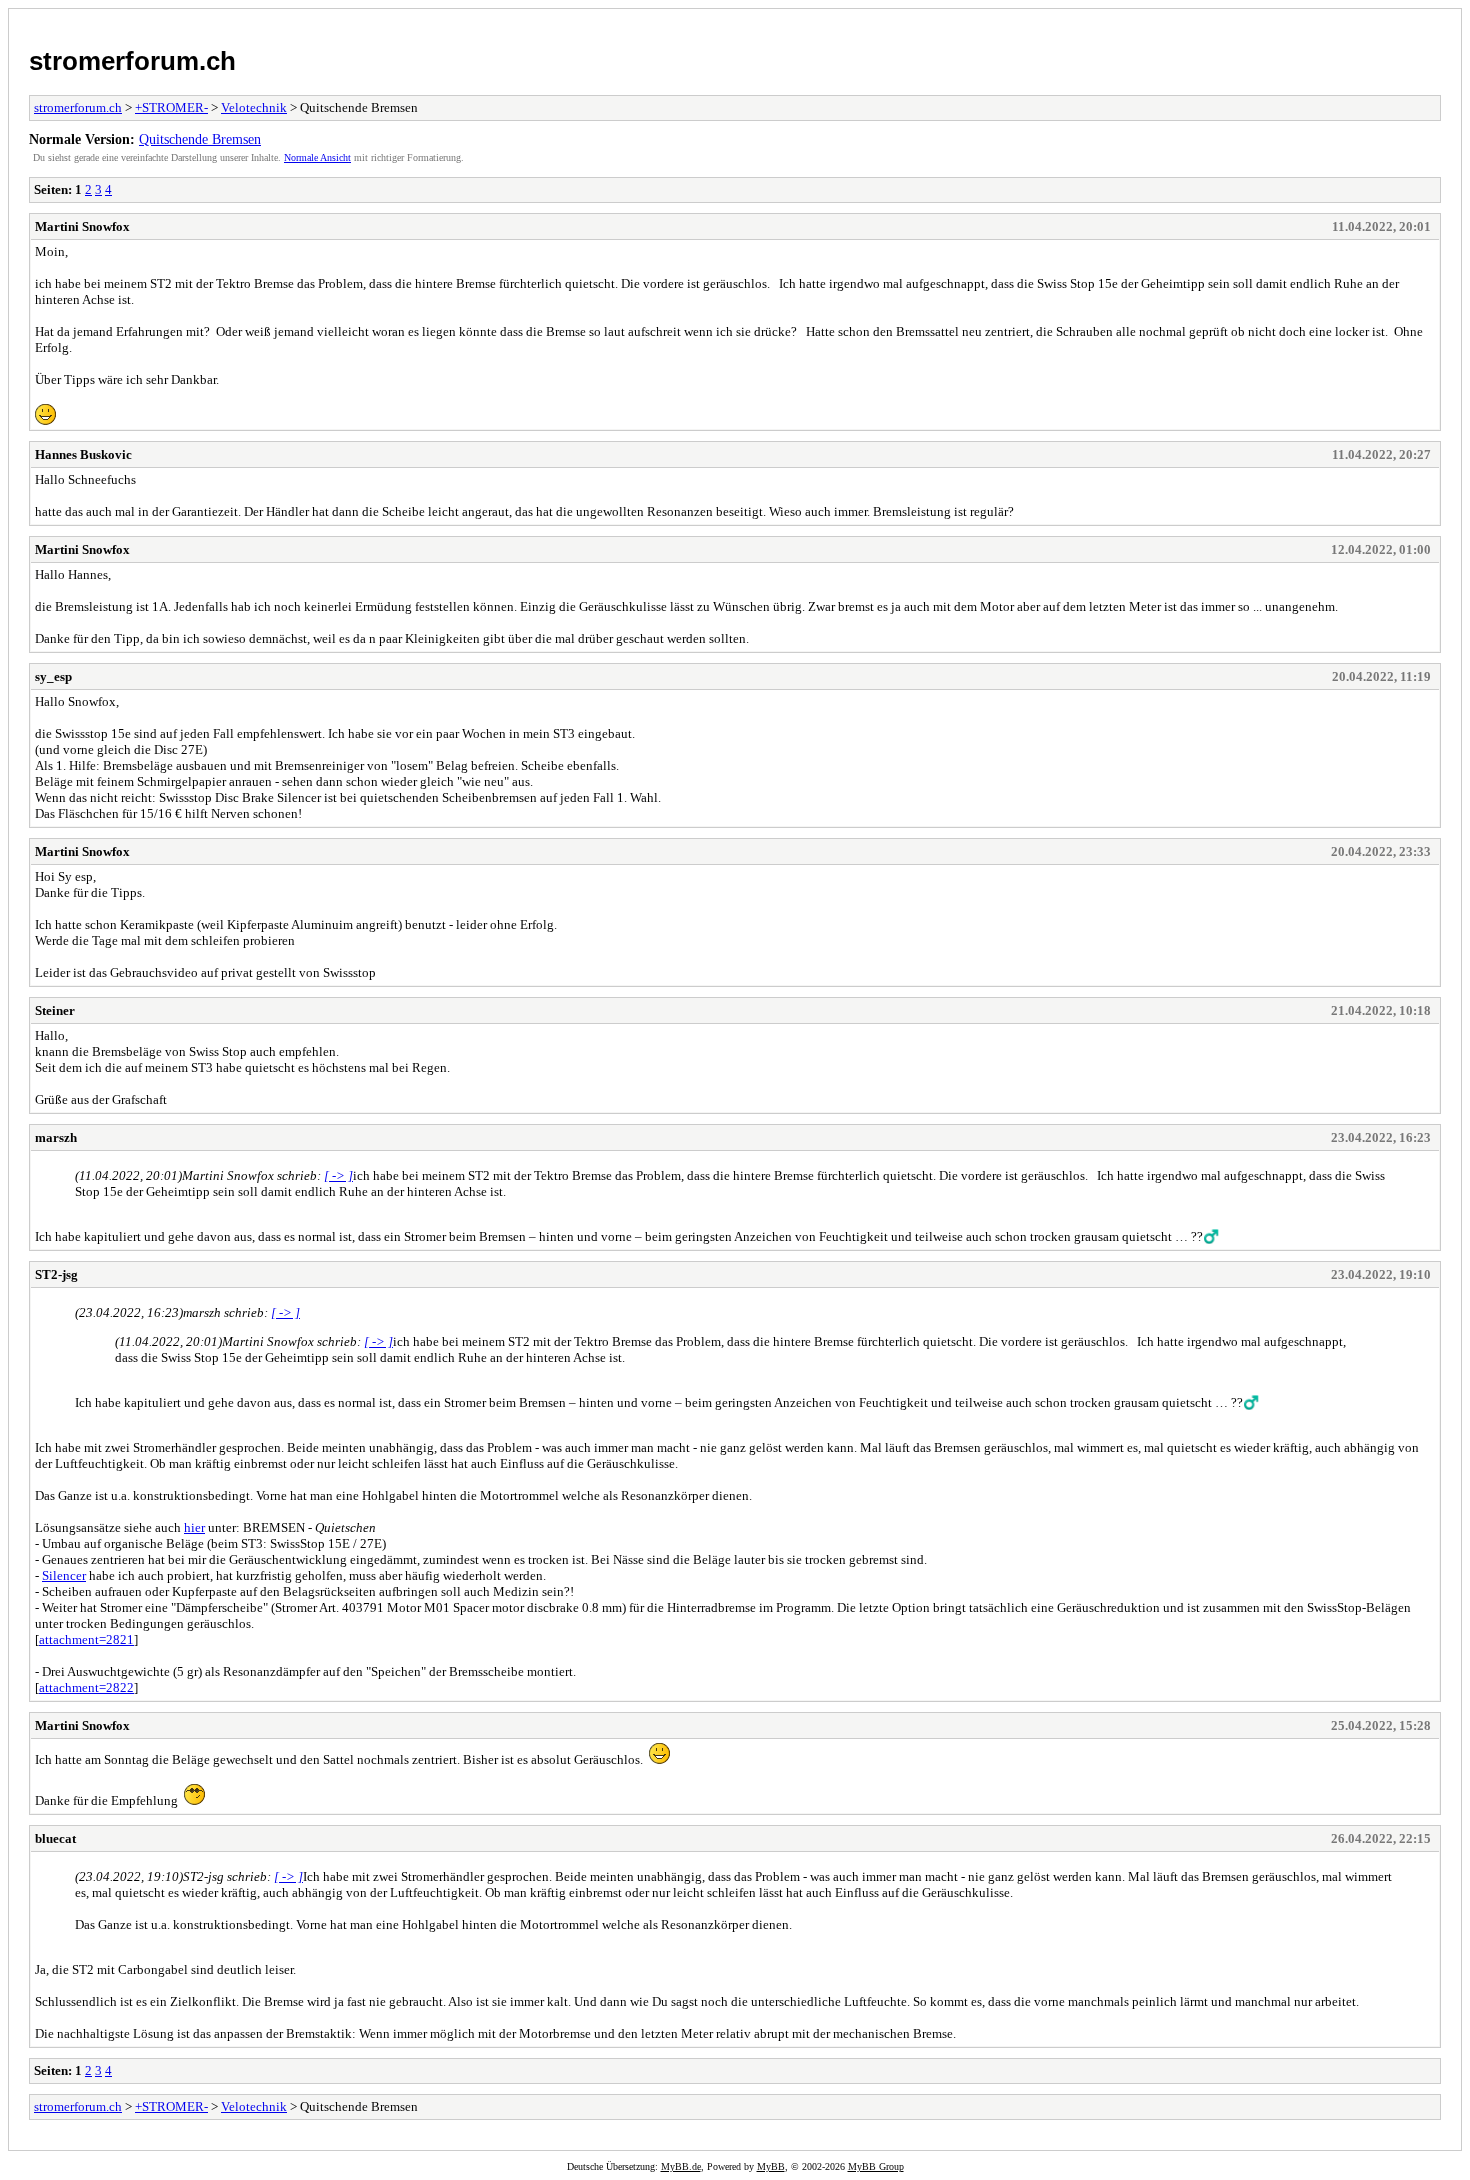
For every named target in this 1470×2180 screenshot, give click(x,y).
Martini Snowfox (82, 226)
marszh (56, 1137)
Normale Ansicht (317, 157)
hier (194, 1527)
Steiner (55, 1010)
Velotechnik (254, 107)
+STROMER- (171, 107)
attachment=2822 (86, 1687)
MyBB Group (876, 2166)
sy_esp (53, 676)
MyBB (771, 2166)
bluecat (55, 1838)
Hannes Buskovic (83, 454)
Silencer (64, 1575)
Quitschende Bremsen (200, 139)
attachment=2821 (86, 1639)
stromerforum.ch (132, 61)
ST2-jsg (56, 1274)
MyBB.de (681, 2166)
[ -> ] (338, 1175)
